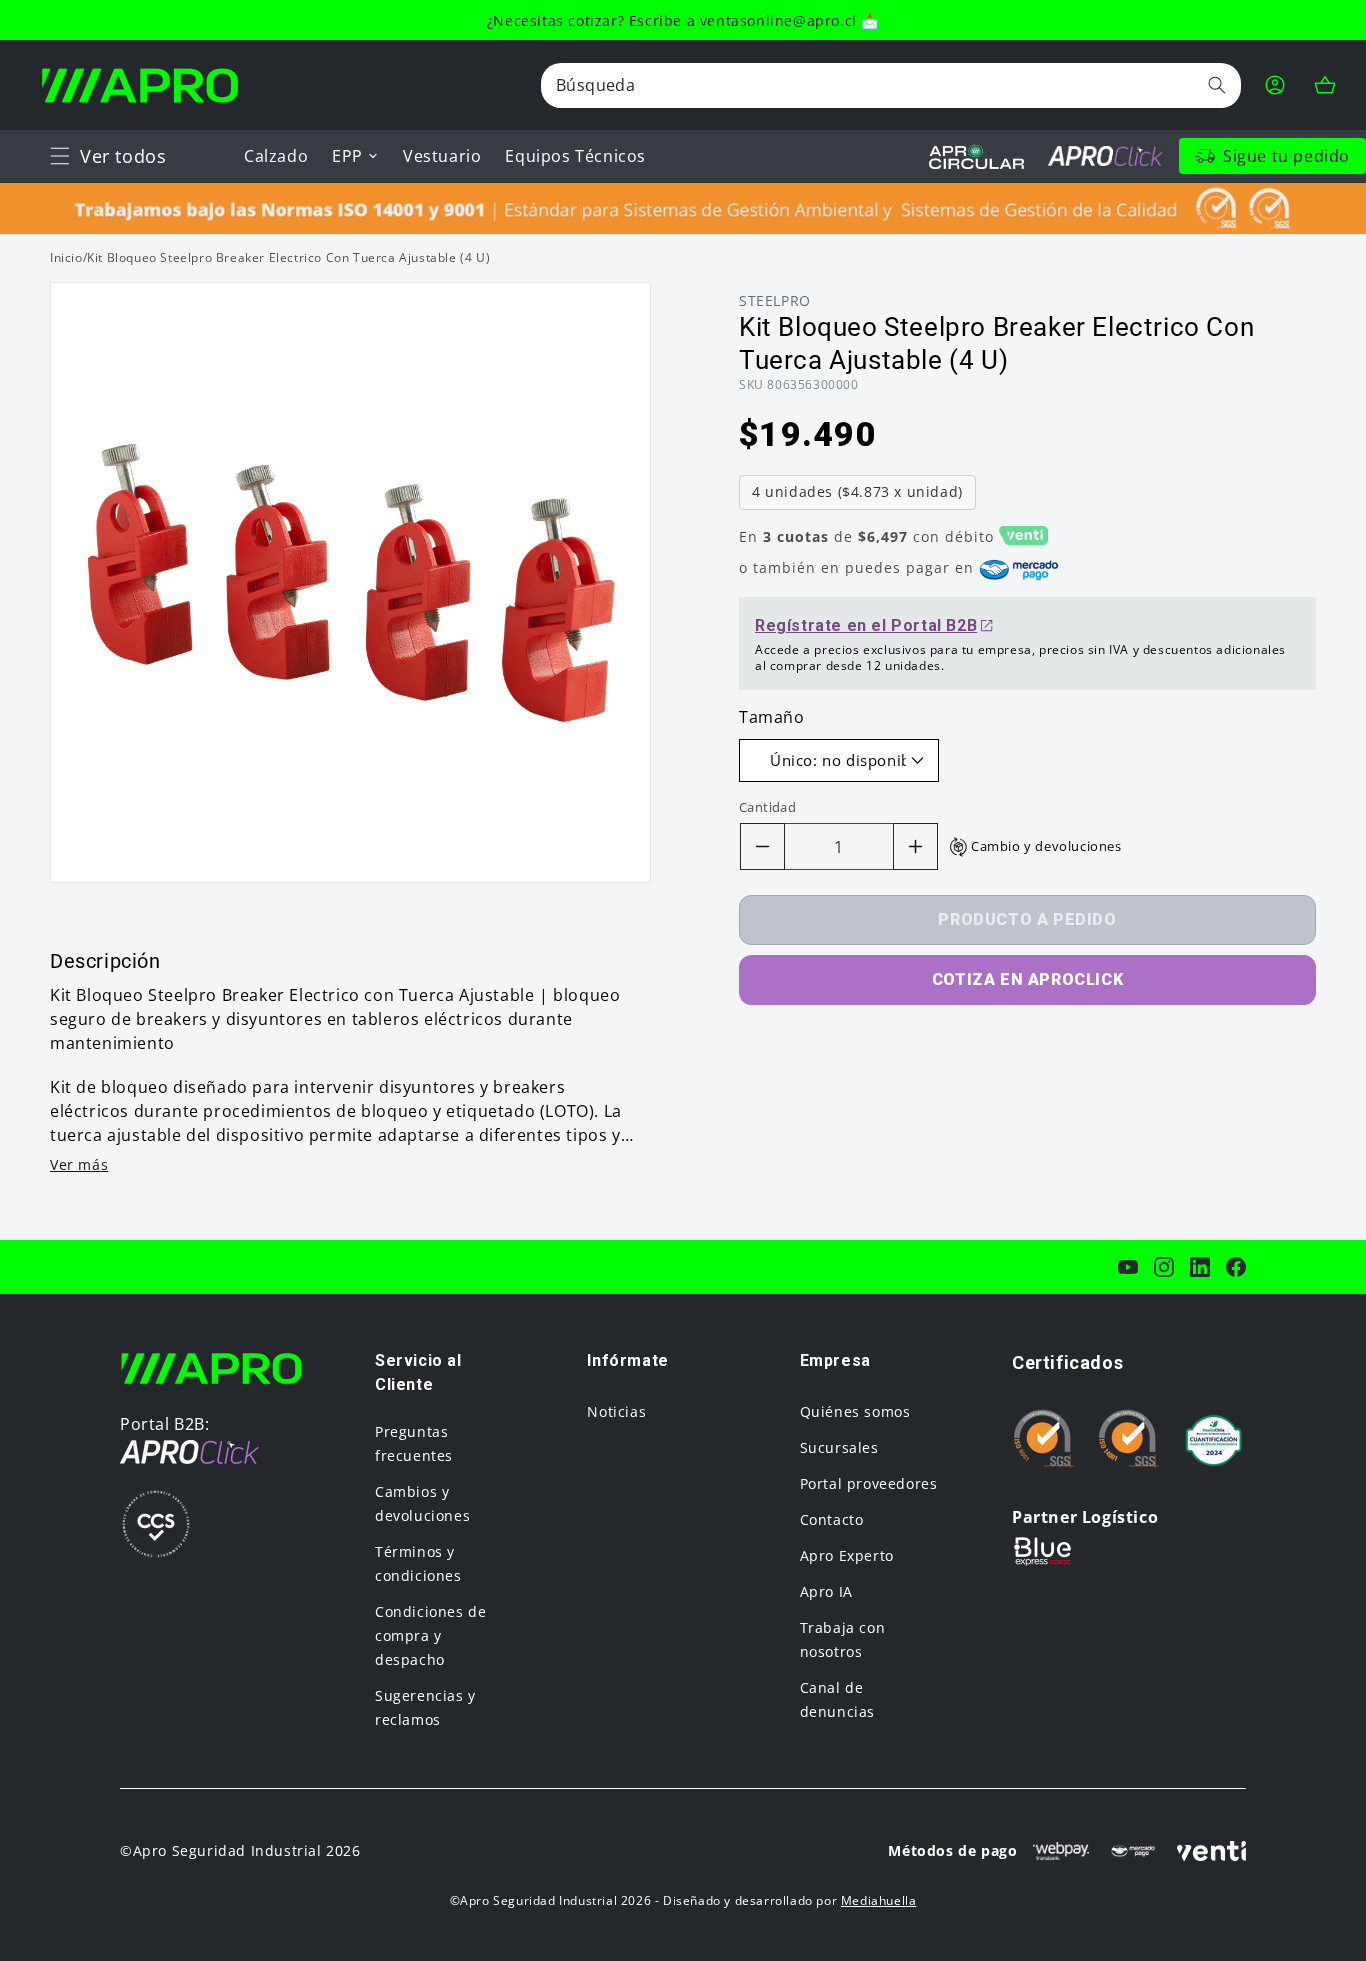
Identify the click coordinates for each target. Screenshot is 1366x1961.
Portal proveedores (869, 1483)
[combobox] (891, 85)
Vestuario (442, 156)
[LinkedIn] (1200, 1267)
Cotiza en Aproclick (1027, 979)
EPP (347, 156)
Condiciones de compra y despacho (430, 1635)
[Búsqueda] (1217, 85)
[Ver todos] (60, 156)
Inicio (66, 257)
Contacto (832, 1519)
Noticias (616, 1411)
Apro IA (826, 1591)
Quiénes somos (855, 1411)
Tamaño (772, 717)
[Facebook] (1236, 1267)
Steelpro (775, 300)
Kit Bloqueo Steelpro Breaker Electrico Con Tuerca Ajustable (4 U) (288, 257)
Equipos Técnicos (575, 156)
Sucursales (839, 1447)
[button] (60, 156)
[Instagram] (1164, 1267)
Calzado (276, 156)
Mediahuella (879, 1900)
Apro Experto (847, 1555)
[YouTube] (1128, 1267)
